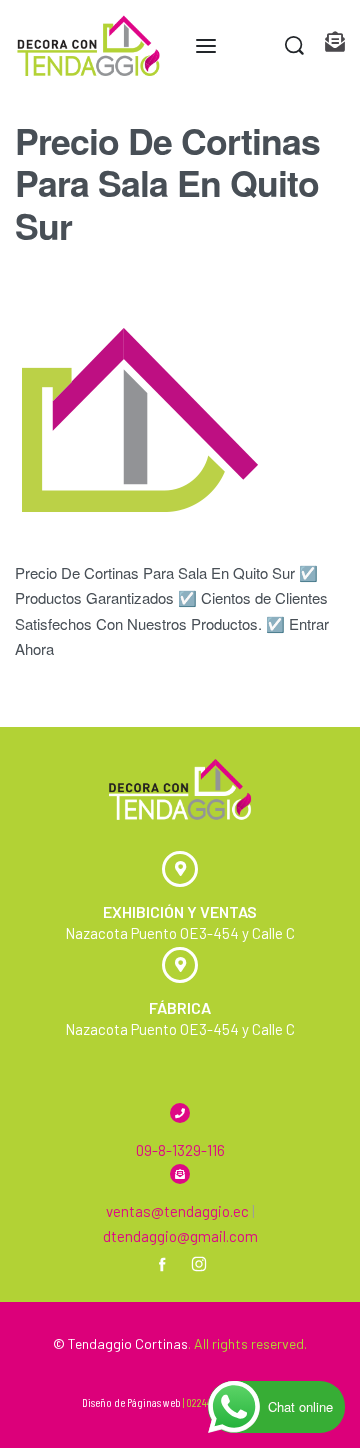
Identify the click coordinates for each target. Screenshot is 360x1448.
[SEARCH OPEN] (294, 45)
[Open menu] (206, 46)
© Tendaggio (92, 1343)
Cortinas (161, 1343)
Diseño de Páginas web (131, 1402)
